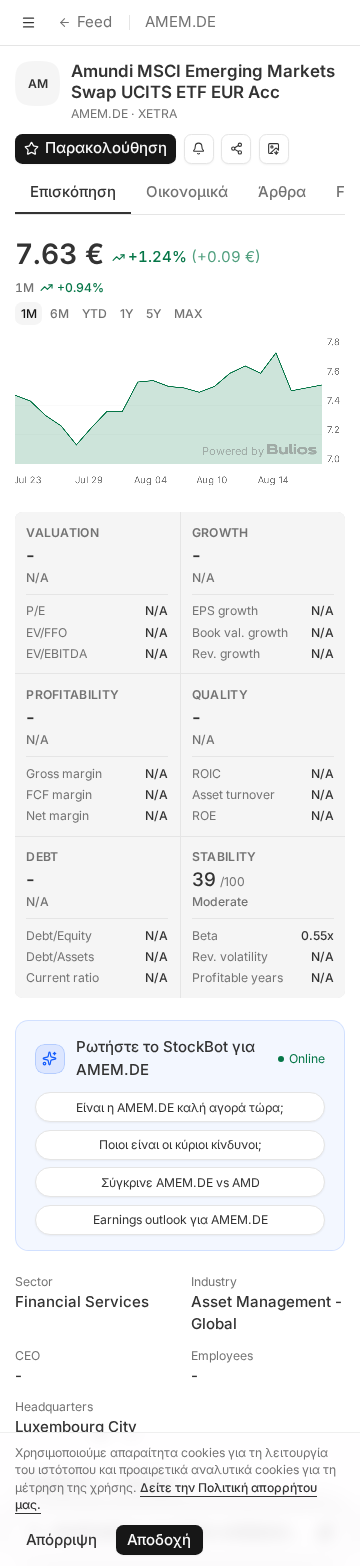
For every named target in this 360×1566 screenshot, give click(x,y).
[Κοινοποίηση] (236, 149)
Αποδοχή (159, 1539)
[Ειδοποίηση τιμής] (199, 149)
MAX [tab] (188, 313)
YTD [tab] (94, 313)
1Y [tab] (126, 313)
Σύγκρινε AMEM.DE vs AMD (180, 1182)
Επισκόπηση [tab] (73, 191)
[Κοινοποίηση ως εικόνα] (274, 149)
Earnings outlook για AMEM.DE (180, 1219)
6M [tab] (59, 313)
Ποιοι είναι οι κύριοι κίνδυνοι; (180, 1144)
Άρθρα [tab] (282, 191)
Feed (94, 21)
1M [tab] (29, 313)
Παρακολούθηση (106, 147)
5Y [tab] (153, 313)
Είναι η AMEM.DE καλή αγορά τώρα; (180, 1107)
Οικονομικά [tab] (187, 191)
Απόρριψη (61, 1539)
